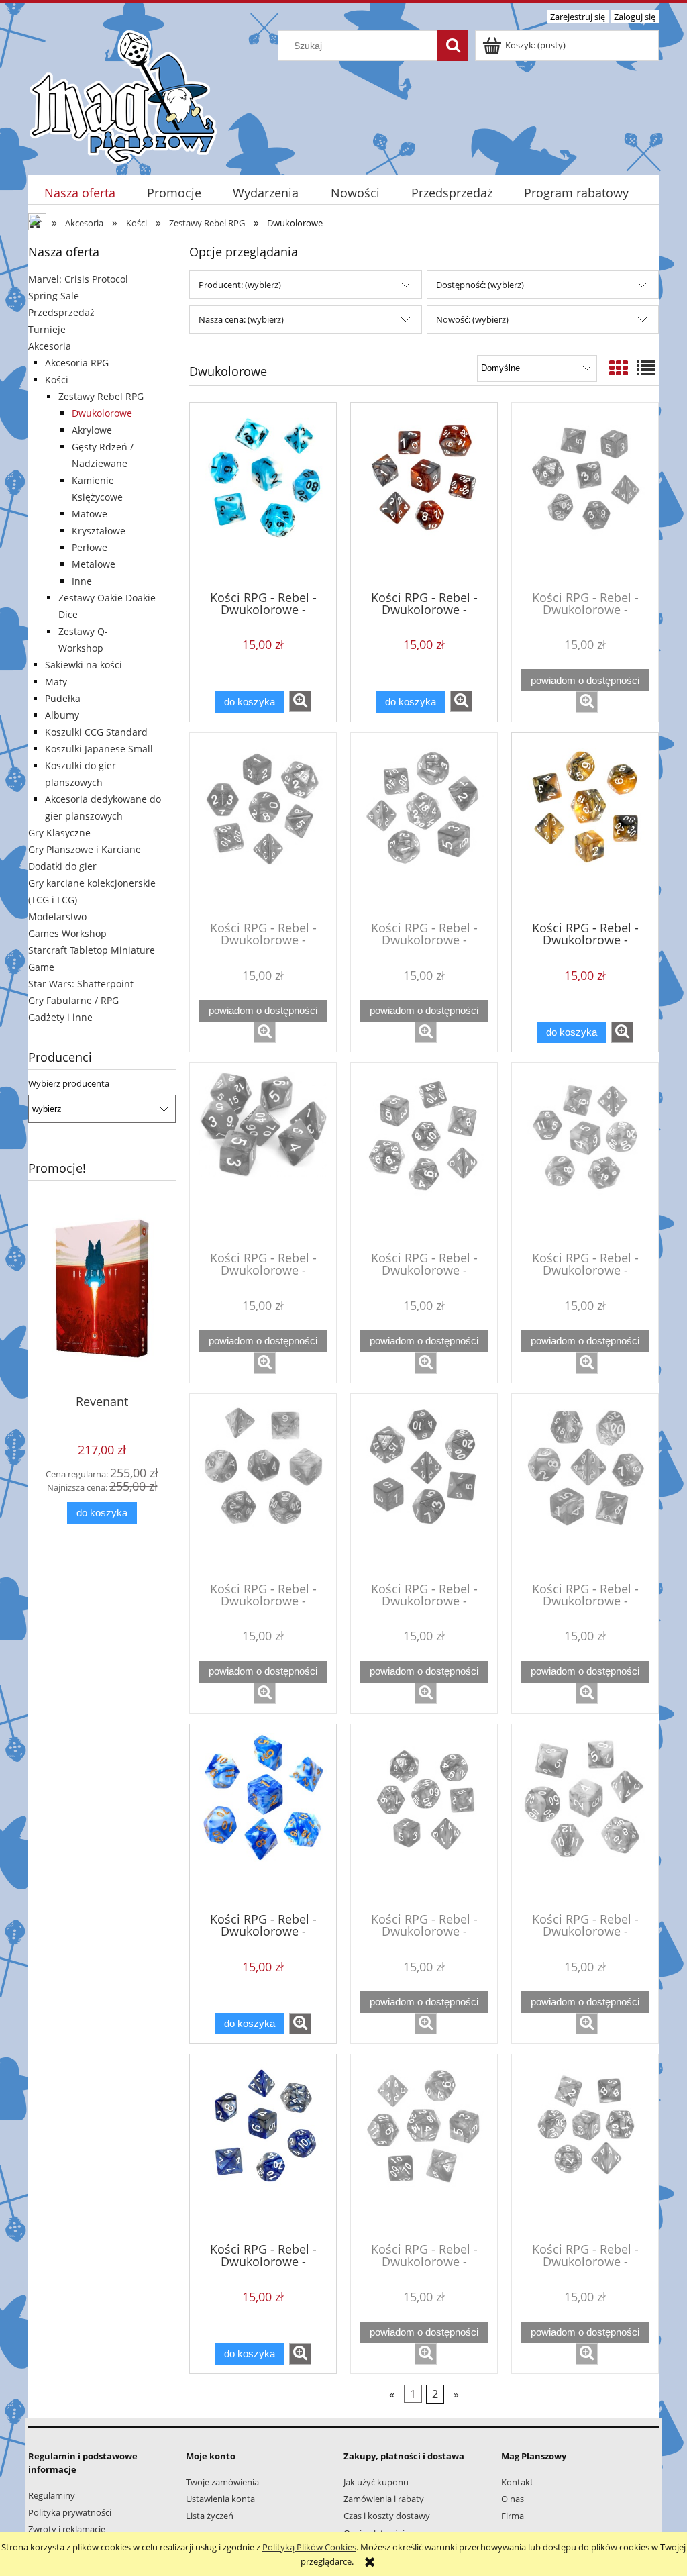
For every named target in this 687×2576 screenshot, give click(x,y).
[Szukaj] (453, 46)
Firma (513, 2516)
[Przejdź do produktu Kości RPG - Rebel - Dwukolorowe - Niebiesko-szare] (263, 2147)
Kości (57, 380)
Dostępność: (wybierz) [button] (480, 285)
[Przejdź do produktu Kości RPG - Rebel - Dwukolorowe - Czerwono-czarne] (263, 1156)
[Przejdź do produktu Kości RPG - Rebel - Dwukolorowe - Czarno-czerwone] (263, 826)
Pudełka (63, 698)
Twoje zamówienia (222, 2482)
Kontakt (517, 2482)
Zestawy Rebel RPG (101, 396)
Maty (56, 682)
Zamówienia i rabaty (384, 2499)
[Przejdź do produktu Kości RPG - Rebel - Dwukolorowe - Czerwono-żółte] (585, 1156)
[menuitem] (80, 193)
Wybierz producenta (69, 1083)
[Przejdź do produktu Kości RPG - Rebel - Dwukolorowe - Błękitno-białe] (263, 495)
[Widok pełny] (646, 368)
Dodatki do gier (62, 866)
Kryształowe (99, 531)
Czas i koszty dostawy (387, 2516)
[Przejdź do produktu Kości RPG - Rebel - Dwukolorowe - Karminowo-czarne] (424, 1487)
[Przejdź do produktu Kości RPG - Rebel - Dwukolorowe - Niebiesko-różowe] (585, 1817)
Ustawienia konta (220, 2499)
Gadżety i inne (60, 1017)
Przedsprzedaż (61, 312)
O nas (513, 2499)
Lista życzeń (210, 2516)
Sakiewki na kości (84, 665)
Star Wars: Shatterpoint (81, 984)
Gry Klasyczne (59, 833)
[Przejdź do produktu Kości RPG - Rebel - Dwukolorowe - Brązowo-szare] (424, 495)
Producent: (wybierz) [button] (240, 285)
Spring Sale (54, 296)
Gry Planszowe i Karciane (85, 849)
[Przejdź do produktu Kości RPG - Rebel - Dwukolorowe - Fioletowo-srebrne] (263, 1487)
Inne (82, 581)
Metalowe (94, 564)
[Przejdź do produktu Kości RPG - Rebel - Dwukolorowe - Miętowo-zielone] (585, 1487)
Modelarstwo (57, 917)
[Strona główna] (123, 95)
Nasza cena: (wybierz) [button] (241, 319)
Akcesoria (50, 346)
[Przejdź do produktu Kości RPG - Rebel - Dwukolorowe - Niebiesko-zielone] (424, 2147)
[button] (300, 701)
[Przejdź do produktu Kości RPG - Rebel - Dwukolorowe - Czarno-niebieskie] (424, 826)
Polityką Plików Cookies (309, 2547)
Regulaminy (52, 2495)
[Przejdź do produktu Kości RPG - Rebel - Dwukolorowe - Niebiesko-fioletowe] (424, 1817)
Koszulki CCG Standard (96, 732)
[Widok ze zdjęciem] (619, 368)
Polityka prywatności (70, 2512)
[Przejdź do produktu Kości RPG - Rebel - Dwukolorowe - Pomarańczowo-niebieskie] (585, 2147)
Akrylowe (92, 430)
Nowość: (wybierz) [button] (472, 319)
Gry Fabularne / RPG (73, 1000)
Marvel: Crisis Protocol (78, 279)
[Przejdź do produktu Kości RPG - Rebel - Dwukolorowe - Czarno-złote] (585, 826)
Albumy (62, 715)
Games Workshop (67, 933)
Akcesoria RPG (77, 363)
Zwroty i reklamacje (67, 2529)
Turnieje (47, 329)
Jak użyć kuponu (376, 2482)
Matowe (90, 514)
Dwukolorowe (102, 413)
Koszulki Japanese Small (99, 749)
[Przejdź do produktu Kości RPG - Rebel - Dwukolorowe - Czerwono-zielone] (424, 1156)
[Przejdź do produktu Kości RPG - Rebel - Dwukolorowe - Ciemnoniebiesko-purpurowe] (585, 495)
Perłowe (90, 547)
